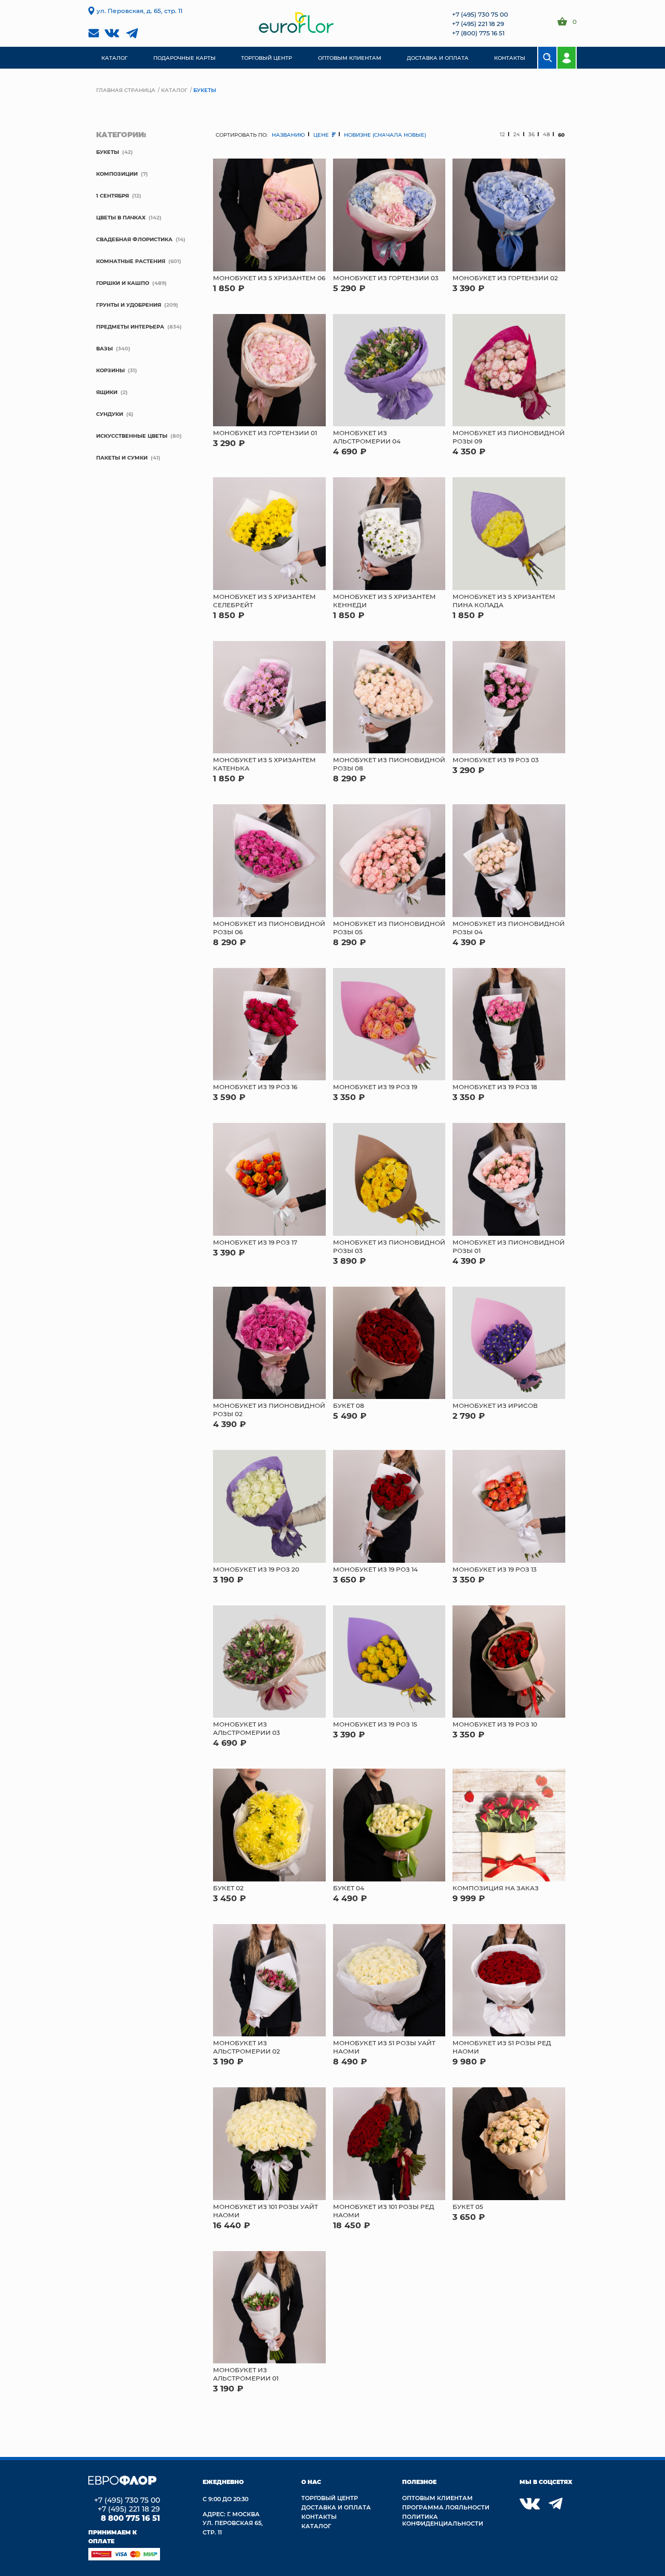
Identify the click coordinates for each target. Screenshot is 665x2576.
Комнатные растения (131, 261)
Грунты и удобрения (129, 305)
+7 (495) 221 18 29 (478, 23)
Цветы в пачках (121, 217)
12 (502, 134)
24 (517, 134)
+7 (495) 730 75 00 (480, 14)
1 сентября (112, 195)
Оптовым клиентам (437, 2498)
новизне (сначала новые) (385, 135)
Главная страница (126, 90)
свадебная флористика (134, 239)
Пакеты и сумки (122, 457)
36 (531, 134)
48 (546, 134)
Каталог (174, 90)
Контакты (319, 2516)
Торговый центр (330, 2498)
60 (561, 135)
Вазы (104, 348)
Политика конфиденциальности (443, 2520)
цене (322, 135)
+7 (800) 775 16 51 (478, 33)
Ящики (107, 392)
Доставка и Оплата (336, 2507)
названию (288, 135)
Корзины (110, 370)
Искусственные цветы (132, 436)
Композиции (117, 174)
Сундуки (110, 414)
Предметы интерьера (130, 326)
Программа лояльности (446, 2507)
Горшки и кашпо (123, 283)
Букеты (108, 152)
